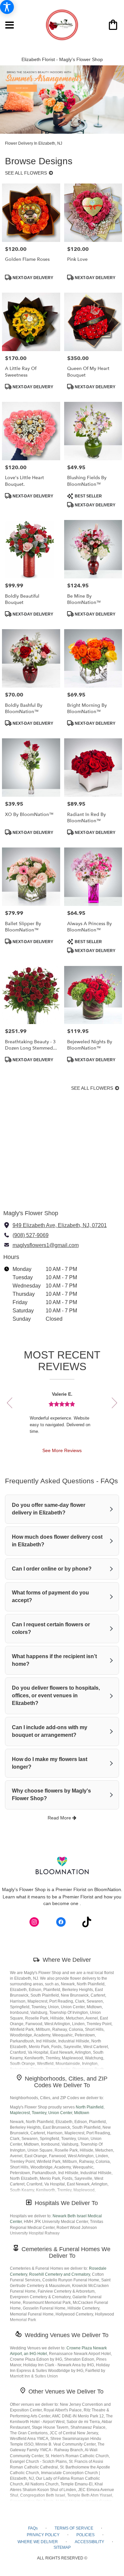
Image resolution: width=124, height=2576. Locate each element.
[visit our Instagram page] (34, 1922)
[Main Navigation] (10, 26)
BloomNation (108, 1889)
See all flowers (27, 173)
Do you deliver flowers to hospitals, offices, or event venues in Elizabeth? (56, 1695)
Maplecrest (20, 2113)
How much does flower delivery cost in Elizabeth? (57, 1541)
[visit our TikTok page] (87, 1922)
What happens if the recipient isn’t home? (54, 1660)
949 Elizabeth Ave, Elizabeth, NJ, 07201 (60, 1225)
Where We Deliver (67, 1960)
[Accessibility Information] (7, 7)
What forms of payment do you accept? (50, 1596)
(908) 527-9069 (31, 1235)
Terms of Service (74, 2528)
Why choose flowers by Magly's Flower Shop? (51, 1795)
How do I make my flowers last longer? (50, 1763)
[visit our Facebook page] (61, 1922)
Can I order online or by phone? (52, 1569)
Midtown (82, 2113)
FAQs (33, 2528)
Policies (85, 2535)
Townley (39, 2113)
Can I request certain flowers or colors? (51, 1628)
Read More (60, 1818)
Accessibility (89, 2542)
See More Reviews (62, 1450)
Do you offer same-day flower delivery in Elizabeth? (49, 1509)
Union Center (60, 2113)
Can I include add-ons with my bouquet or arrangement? (50, 1731)
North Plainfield (90, 2107)
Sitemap (62, 2547)
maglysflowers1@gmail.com (46, 1245)
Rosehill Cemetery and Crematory (60, 2274)
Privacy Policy (43, 2535)
